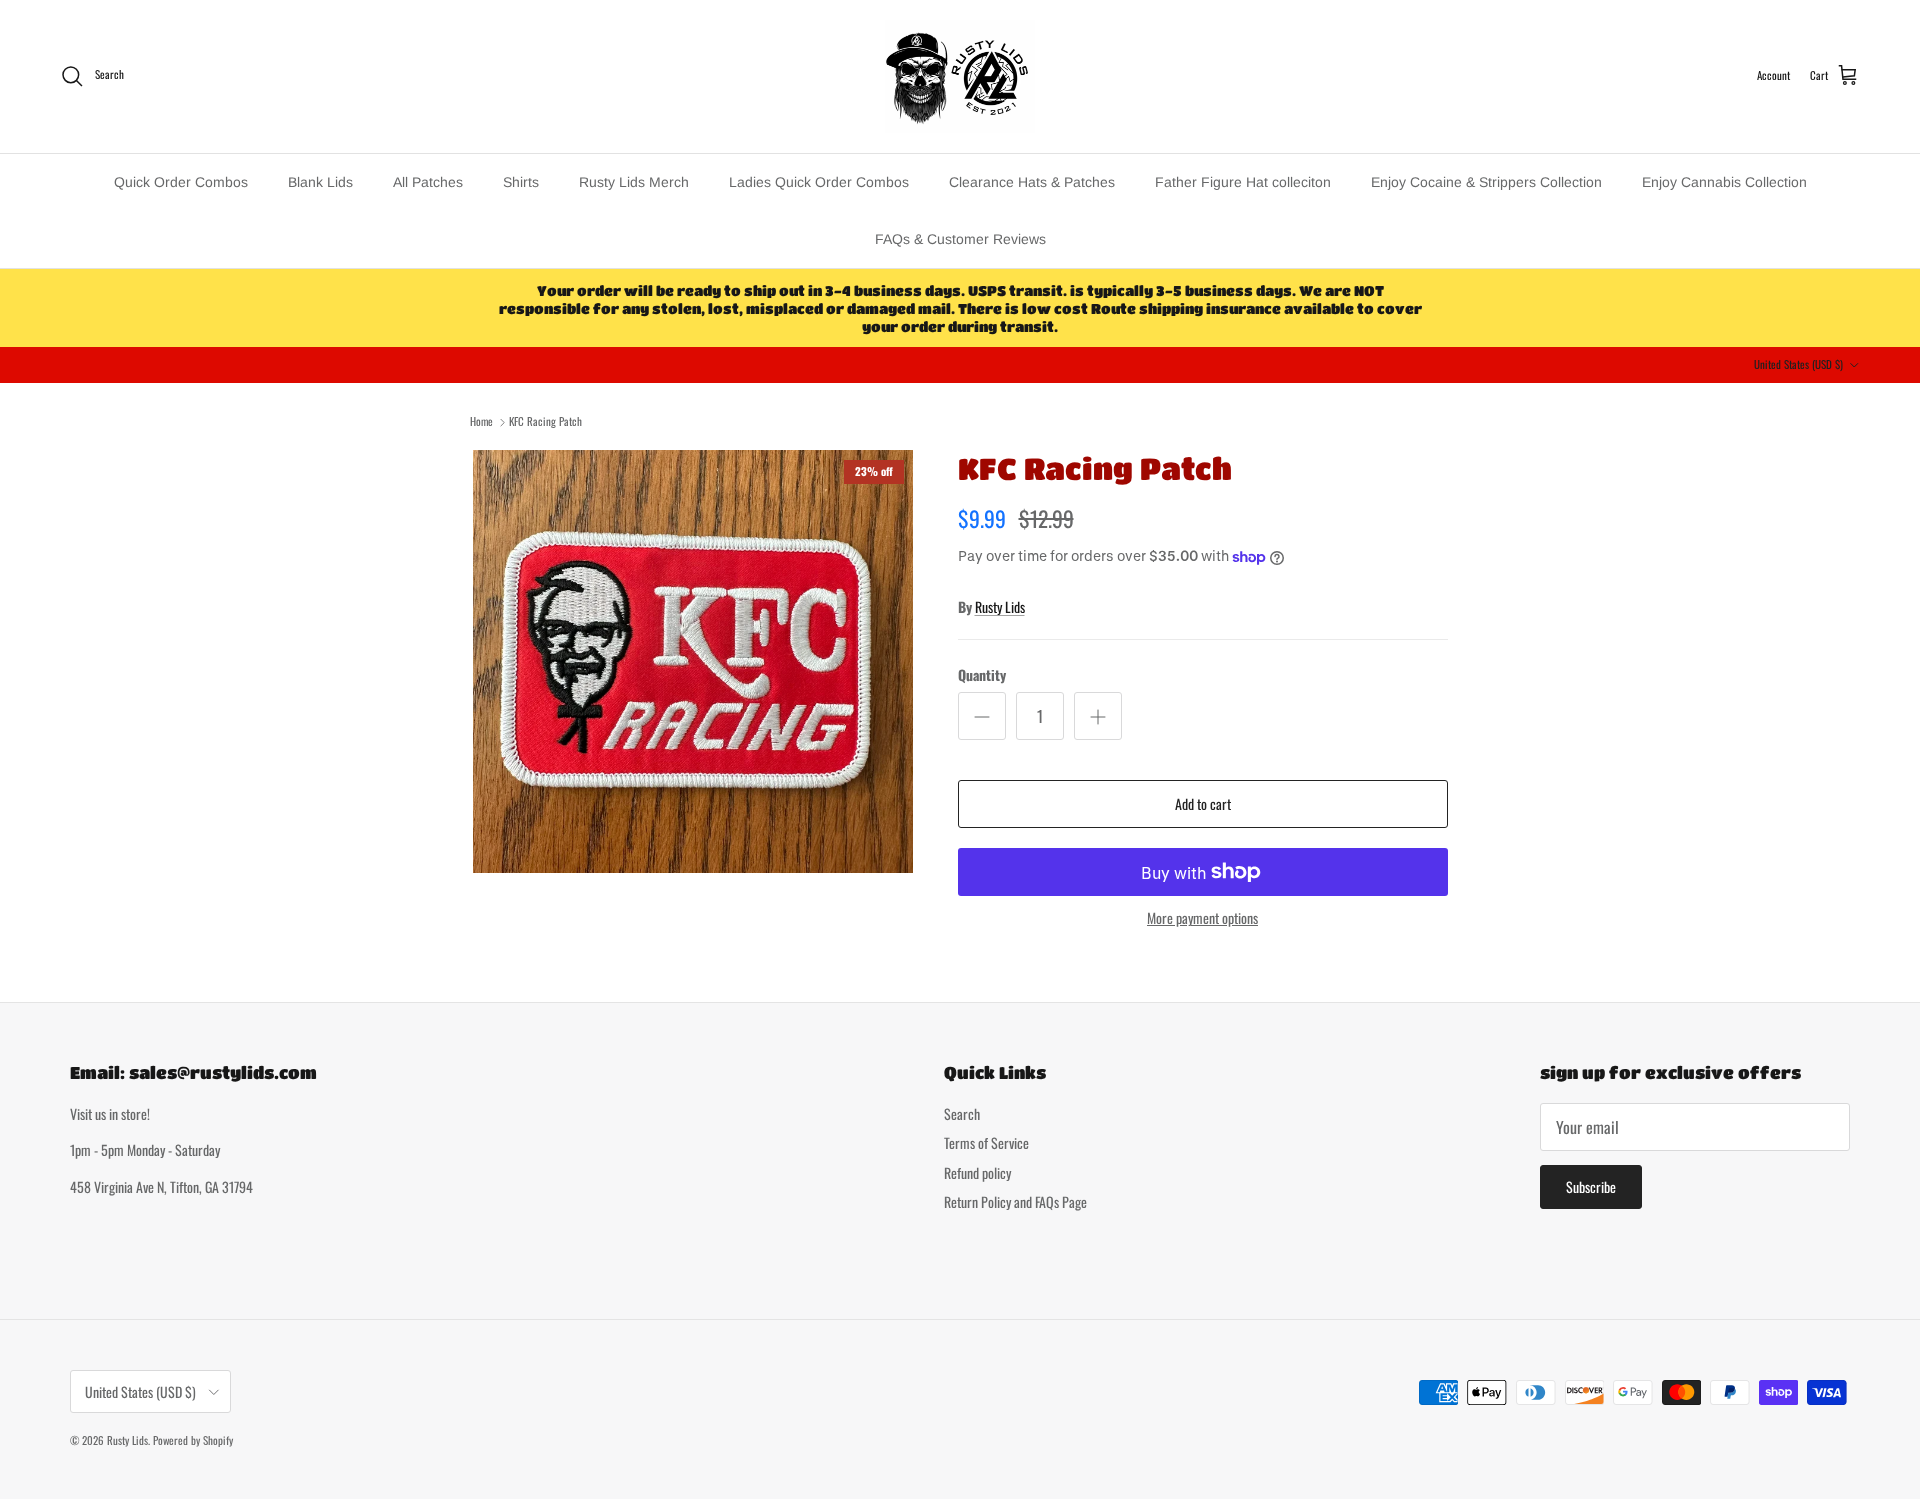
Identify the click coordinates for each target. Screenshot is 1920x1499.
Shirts (521, 182)
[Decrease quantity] (982, 716)
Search (962, 1113)
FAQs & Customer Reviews (960, 239)
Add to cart (1203, 803)
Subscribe (1591, 1186)
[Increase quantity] (1098, 716)
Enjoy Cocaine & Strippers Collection (1486, 182)
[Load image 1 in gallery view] (693, 662)
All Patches (428, 182)
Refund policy (977, 1172)
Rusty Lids (1000, 606)
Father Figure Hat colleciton (1243, 182)
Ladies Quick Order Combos (819, 182)
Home (481, 421)
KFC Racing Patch (545, 421)
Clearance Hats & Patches (1032, 182)
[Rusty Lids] (960, 76)
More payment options (1202, 918)
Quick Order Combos (181, 182)
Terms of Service (986, 1142)
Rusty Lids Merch (634, 182)
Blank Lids (320, 182)
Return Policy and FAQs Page (1015, 1201)
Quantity (982, 675)
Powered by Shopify (193, 1440)
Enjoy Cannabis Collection (1724, 182)
